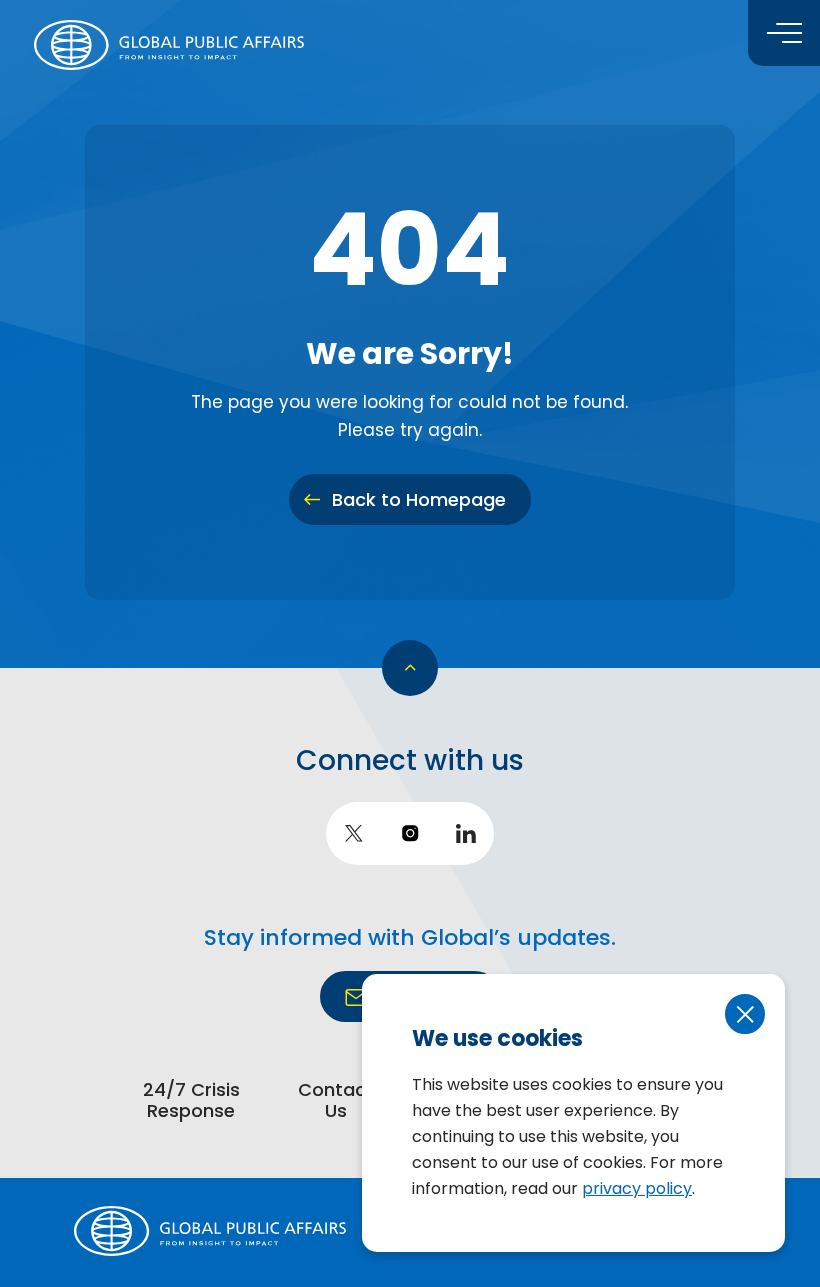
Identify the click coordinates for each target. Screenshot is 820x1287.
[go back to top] (410, 668)
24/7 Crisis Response (191, 1101)
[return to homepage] (169, 45)
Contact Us (336, 1101)
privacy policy (637, 1188)
